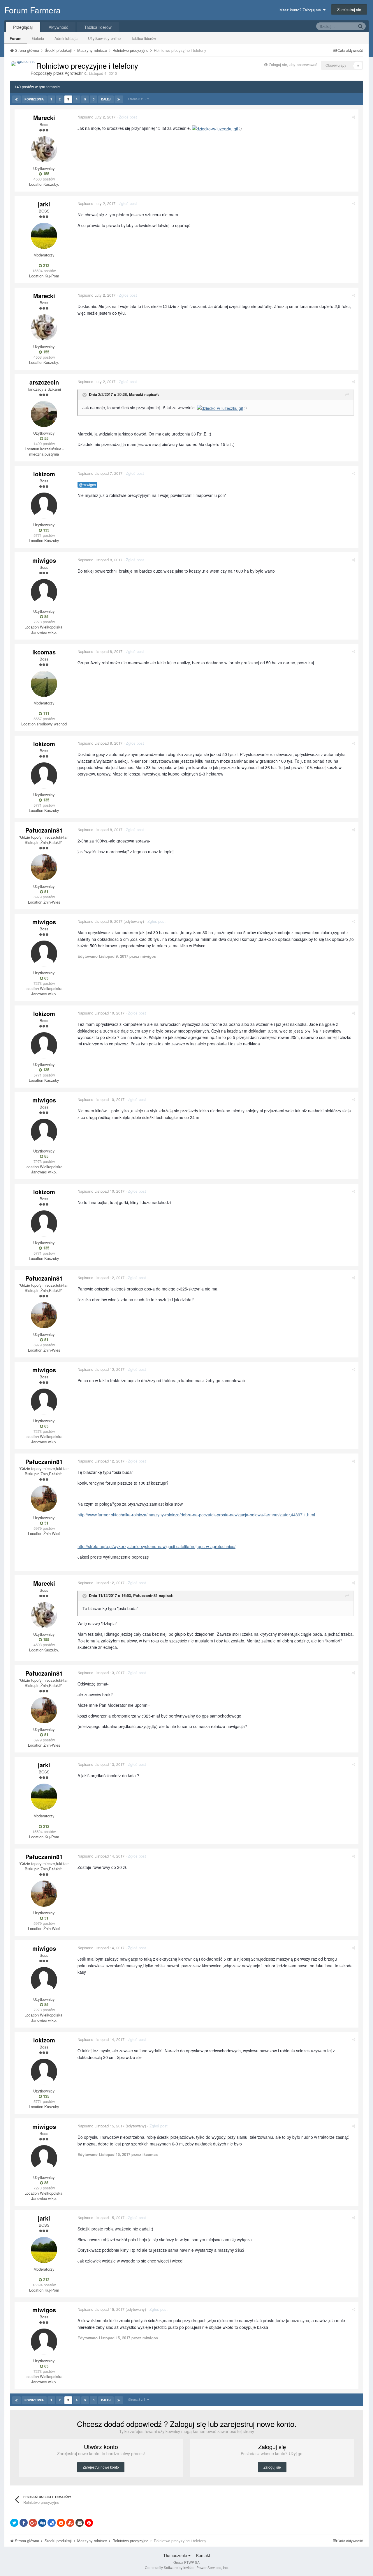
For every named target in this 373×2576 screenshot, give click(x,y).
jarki (44, 204)
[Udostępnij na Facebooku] (24, 2523)
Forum (16, 38)
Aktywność (58, 27)
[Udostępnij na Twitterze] (14, 2523)
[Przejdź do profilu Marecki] (44, 149)
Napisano (96, 117)
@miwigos (87, 485)
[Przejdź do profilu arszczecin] (44, 414)
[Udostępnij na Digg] (42, 2523)
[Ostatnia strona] (119, 99)
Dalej (106, 99)
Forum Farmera (32, 10)
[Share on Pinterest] (89, 2523)
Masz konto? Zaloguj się (301, 10)
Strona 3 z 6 (138, 99)
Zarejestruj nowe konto (101, 2467)
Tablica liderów (144, 38)
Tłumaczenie (176, 2555)
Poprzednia (34, 99)
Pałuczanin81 (44, 830)
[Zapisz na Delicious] (52, 2523)
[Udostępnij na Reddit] (61, 2523)
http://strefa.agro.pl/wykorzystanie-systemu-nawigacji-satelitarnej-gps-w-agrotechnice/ (156, 1546)
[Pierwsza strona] (16, 99)
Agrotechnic (76, 73)
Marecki (44, 117)
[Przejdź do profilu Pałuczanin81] (44, 867)
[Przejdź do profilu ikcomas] (44, 684)
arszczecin (44, 382)
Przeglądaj (23, 27)
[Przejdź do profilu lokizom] (44, 506)
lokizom (44, 474)
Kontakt (203, 2555)
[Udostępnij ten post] (354, 117)
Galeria (38, 38)
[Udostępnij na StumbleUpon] (70, 2523)
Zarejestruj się (349, 9)
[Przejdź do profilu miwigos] (44, 592)
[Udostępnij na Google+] (33, 2523)
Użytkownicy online (104, 38)
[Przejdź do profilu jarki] (44, 236)
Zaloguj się (272, 2467)
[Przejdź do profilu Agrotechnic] (23, 64)
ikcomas (44, 652)
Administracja (66, 38)
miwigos (44, 560)
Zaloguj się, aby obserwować (293, 64)
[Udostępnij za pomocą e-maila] (80, 2523)
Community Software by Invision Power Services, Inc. (187, 2567)
